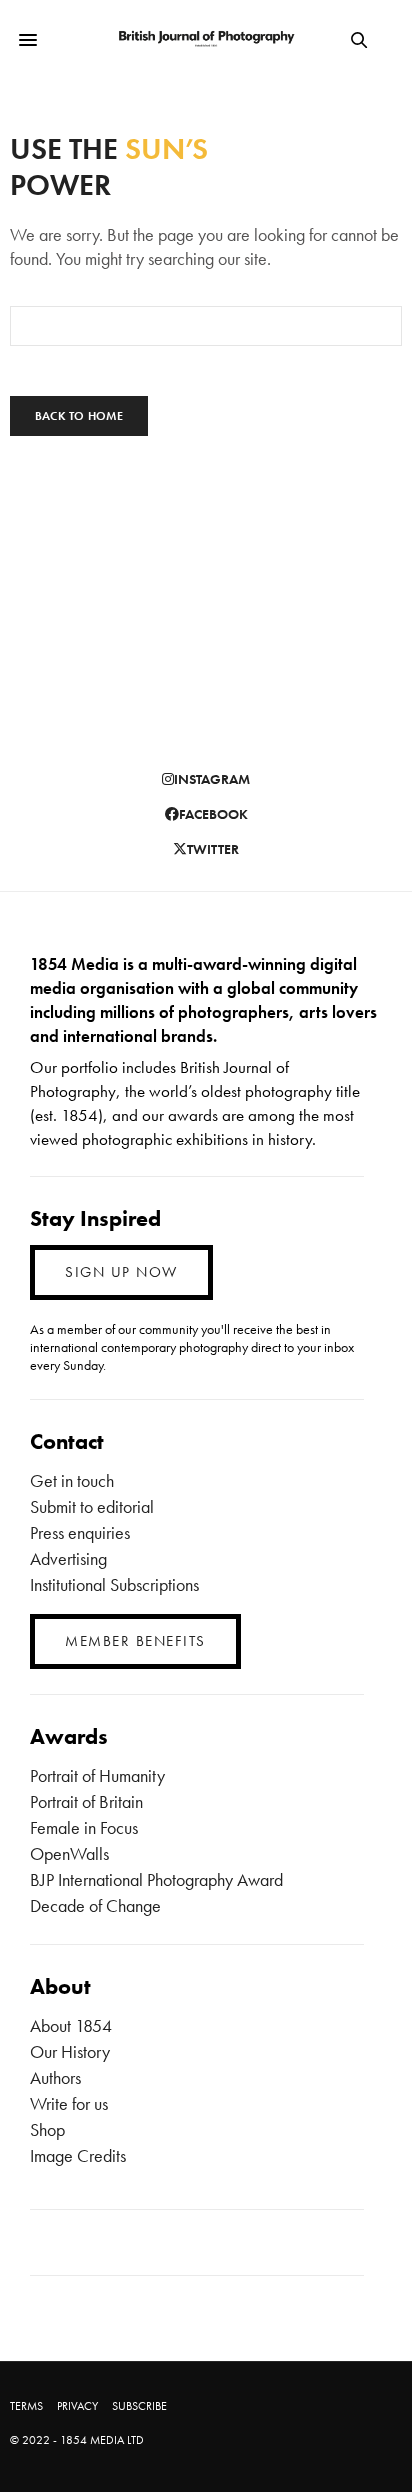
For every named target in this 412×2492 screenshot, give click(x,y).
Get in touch (72, 1480)
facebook (213, 814)
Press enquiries (80, 1532)
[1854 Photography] (206, 39)
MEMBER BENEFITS (135, 1641)
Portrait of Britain (86, 1801)
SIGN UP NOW (121, 1272)
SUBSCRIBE (139, 2406)
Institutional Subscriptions (114, 1584)
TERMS (26, 2406)
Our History (70, 2051)
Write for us (69, 2103)
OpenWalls (69, 1853)
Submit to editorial (92, 1506)
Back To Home (79, 416)
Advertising (68, 1558)
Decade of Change (95, 1905)
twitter (213, 849)
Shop (47, 2129)
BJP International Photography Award (156, 1879)
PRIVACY (77, 2406)
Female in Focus (84, 1827)
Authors (55, 2077)
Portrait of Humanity (97, 1775)
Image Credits (78, 2155)
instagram (212, 779)
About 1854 (71, 2025)
